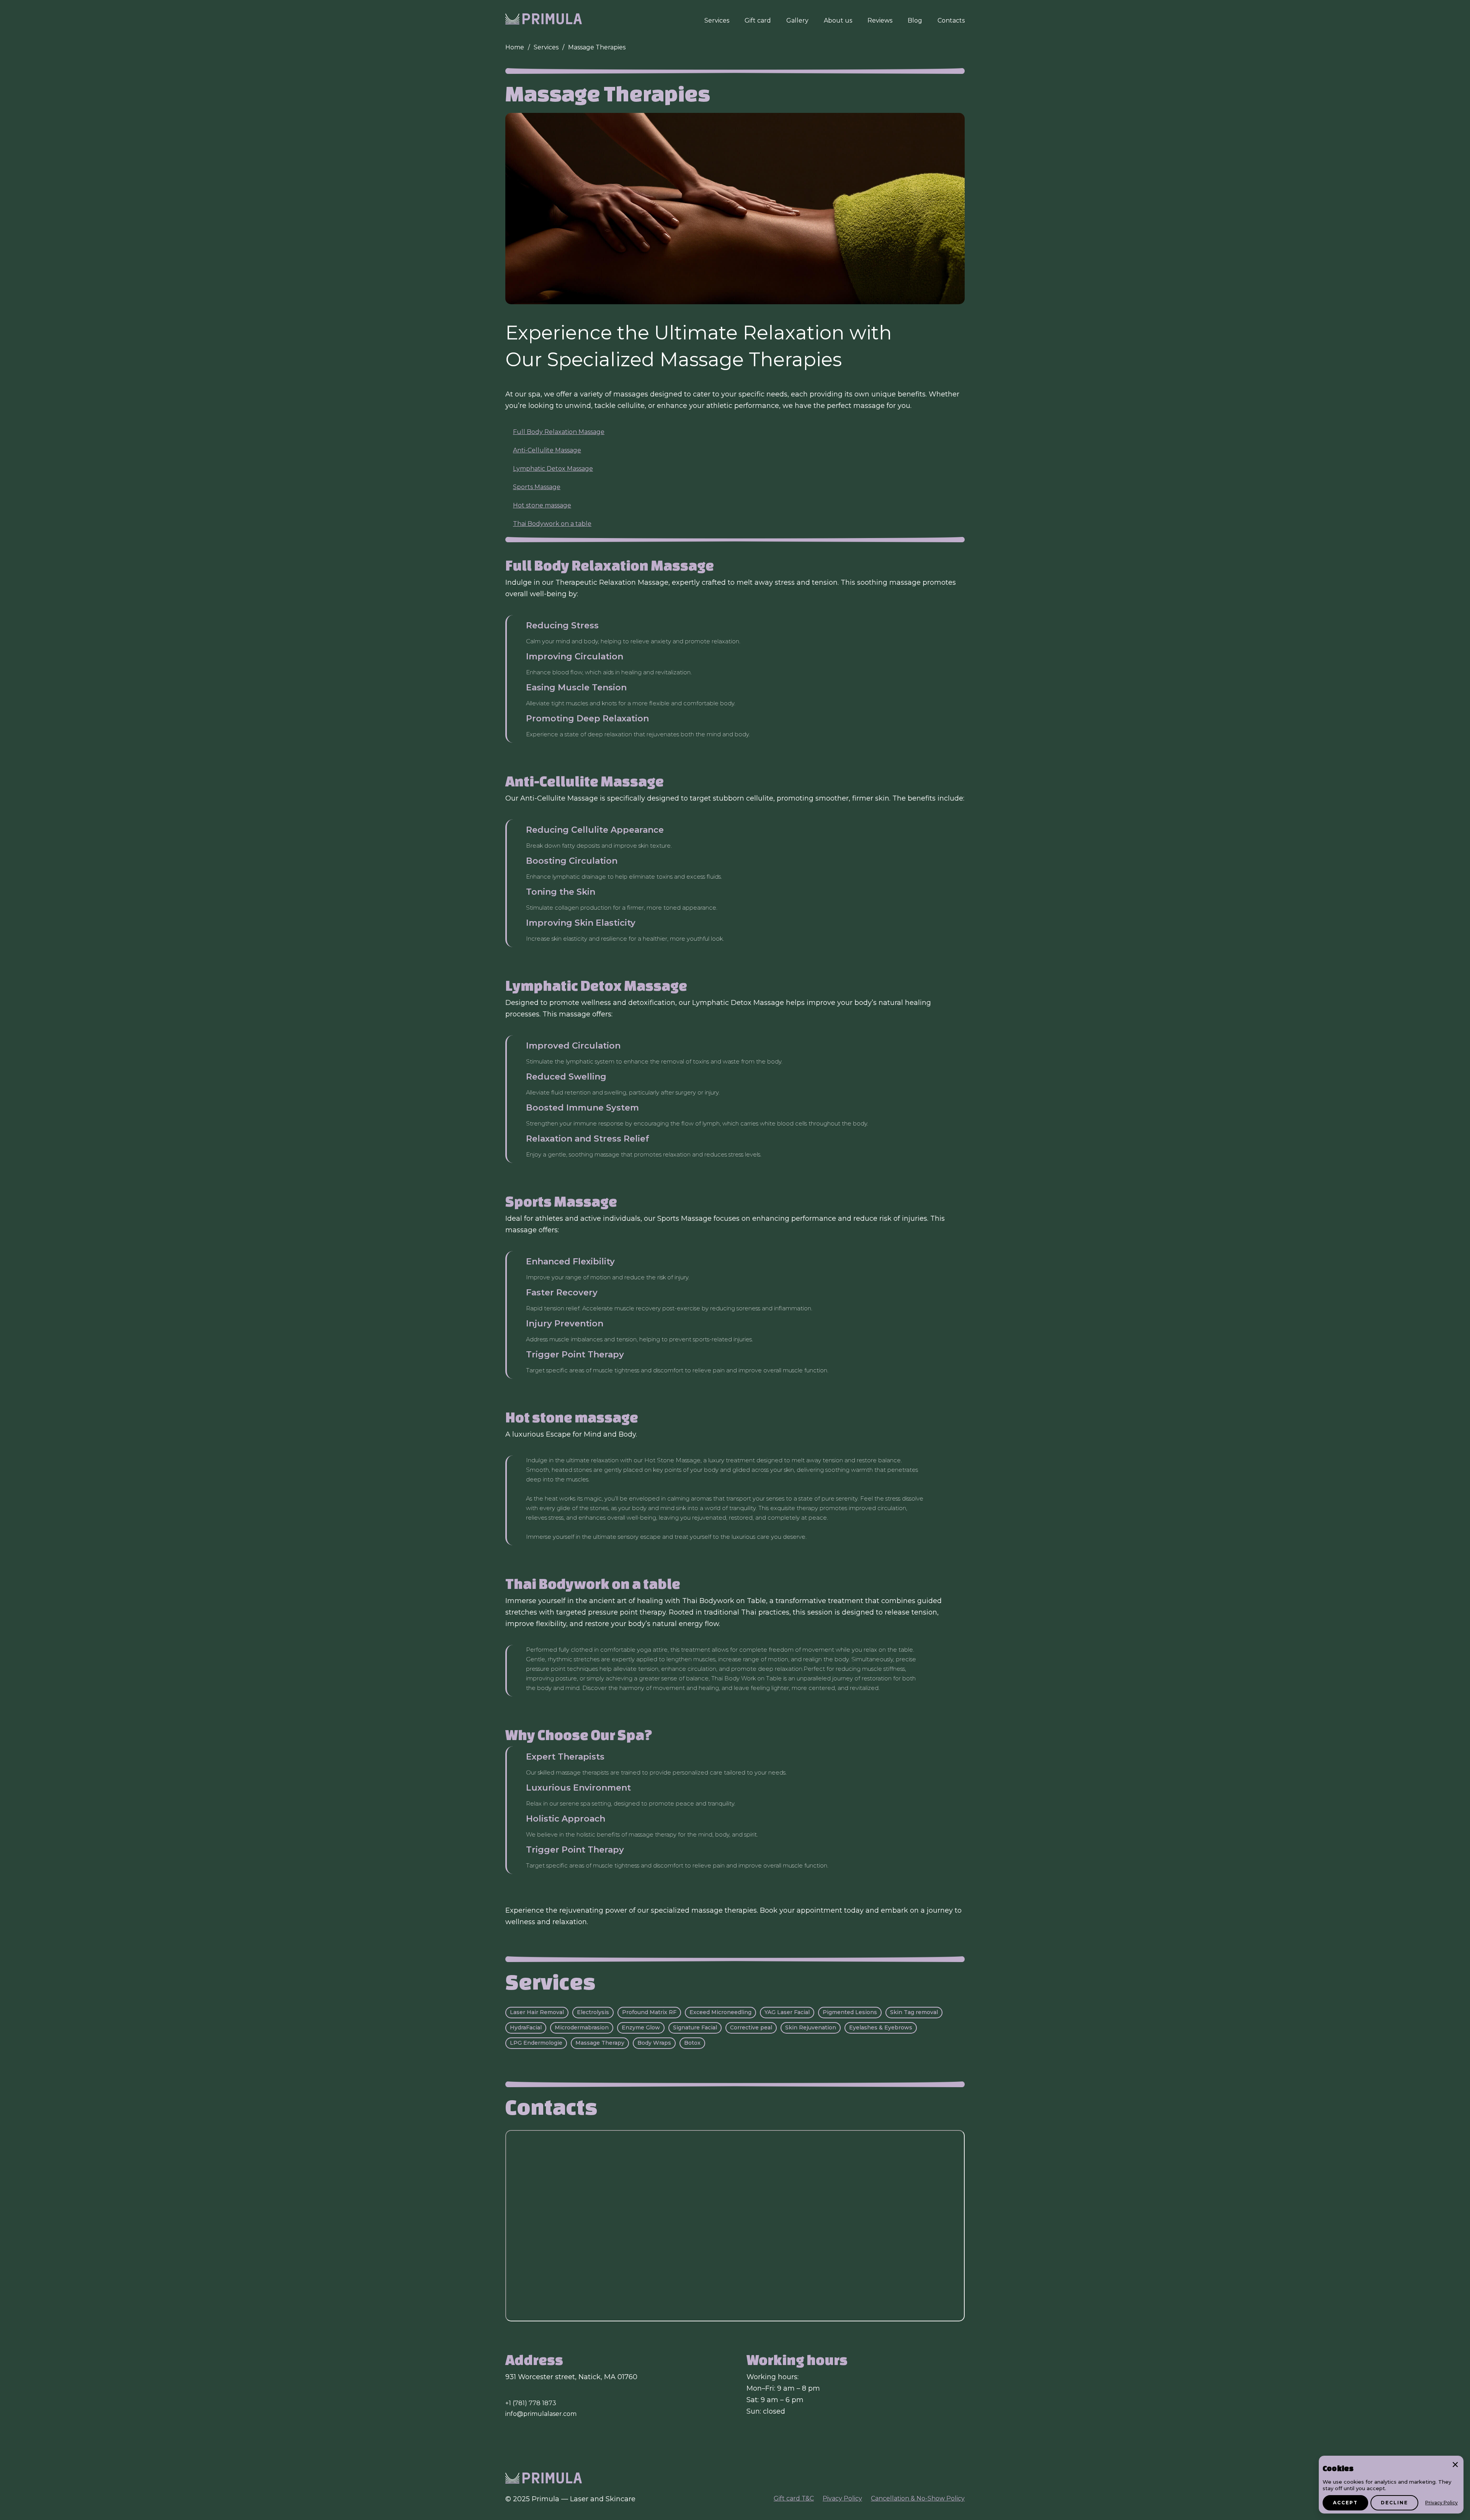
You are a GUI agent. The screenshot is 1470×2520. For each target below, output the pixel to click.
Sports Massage (537, 487)
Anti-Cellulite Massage (547, 450)
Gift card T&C (794, 2498)
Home (515, 47)
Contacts (951, 20)
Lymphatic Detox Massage (553, 469)
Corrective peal (751, 2027)
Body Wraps (654, 2043)
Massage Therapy (600, 2043)
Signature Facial (695, 2027)
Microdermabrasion (582, 2027)
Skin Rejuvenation (811, 2027)
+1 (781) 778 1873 (531, 2403)
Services (717, 20)
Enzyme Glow (641, 2027)
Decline (1394, 2503)
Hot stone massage (542, 505)
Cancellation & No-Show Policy (918, 2498)
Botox (692, 2043)
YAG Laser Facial (787, 2012)
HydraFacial (526, 2027)
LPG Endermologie (536, 2043)
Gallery (797, 20)
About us (838, 20)
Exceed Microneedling (720, 2012)
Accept (1345, 2503)
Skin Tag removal (914, 2012)
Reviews (880, 20)
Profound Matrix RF (649, 2012)
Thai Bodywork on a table (552, 524)
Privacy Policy (1441, 2503)
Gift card (758, 20)
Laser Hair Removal (537, 2012)
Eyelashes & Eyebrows (881, 2027)
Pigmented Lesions (850, 2012)
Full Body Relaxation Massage (559, 432)
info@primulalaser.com (541, 2414)
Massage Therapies (597, 47)
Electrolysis (593, 2012)
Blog (915, 20)
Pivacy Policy (842, 2498)
